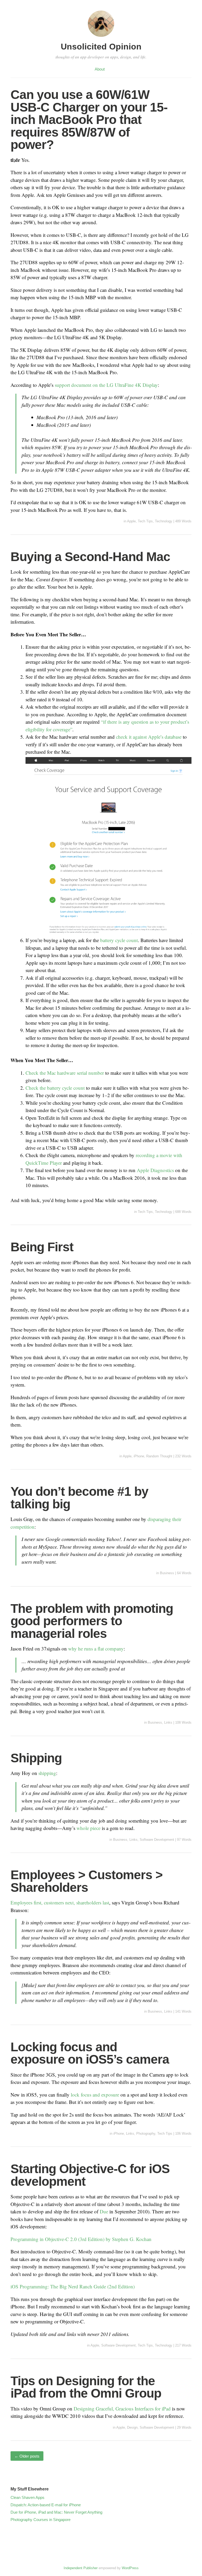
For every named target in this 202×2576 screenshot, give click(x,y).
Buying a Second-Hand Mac (90, 557)
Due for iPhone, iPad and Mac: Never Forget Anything (56, 2512)
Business (167, 1573)
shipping (47, 1773)
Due (104, 2211)
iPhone (139, 1456)
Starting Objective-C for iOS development (90, 2175)
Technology (164, 521)
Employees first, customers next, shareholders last (60, 1902)
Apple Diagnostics (155, 1170)
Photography (146, 2134)
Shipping (36, 1758)
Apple (131, 521)
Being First (42, 1247)
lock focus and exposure (95, 2095)
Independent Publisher (81, 2568)
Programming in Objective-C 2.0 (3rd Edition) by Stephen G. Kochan (81, 2239)
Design (132, 2427)
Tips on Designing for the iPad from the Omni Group (86, 2387)
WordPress (130, 2568)
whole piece (89, 1828)
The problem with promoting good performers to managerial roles (92, 1621)
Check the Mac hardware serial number (65, 1073)
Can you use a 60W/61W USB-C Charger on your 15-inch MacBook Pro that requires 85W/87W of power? (89, 120)
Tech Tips (145, 521)
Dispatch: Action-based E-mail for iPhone (46, 2505)
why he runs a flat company (96, 1649)
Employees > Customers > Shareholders (87, 1881)
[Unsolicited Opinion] (101, 37)
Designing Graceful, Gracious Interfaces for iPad (122, 2409)
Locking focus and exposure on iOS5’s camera (90, 2053)
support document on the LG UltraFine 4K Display (106, 385)
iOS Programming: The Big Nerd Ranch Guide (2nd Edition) (73, 2286)
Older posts (27, 2456)
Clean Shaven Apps (27, 2497)
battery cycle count (119, 940)
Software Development (157, 1840)
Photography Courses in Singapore (41, 2520)
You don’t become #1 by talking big (79, 1498)
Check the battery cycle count (55, 1088)
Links (168, 1722)
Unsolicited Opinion (101, 47)
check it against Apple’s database (149, 737)
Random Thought (159, 1456)
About (100, 69)
